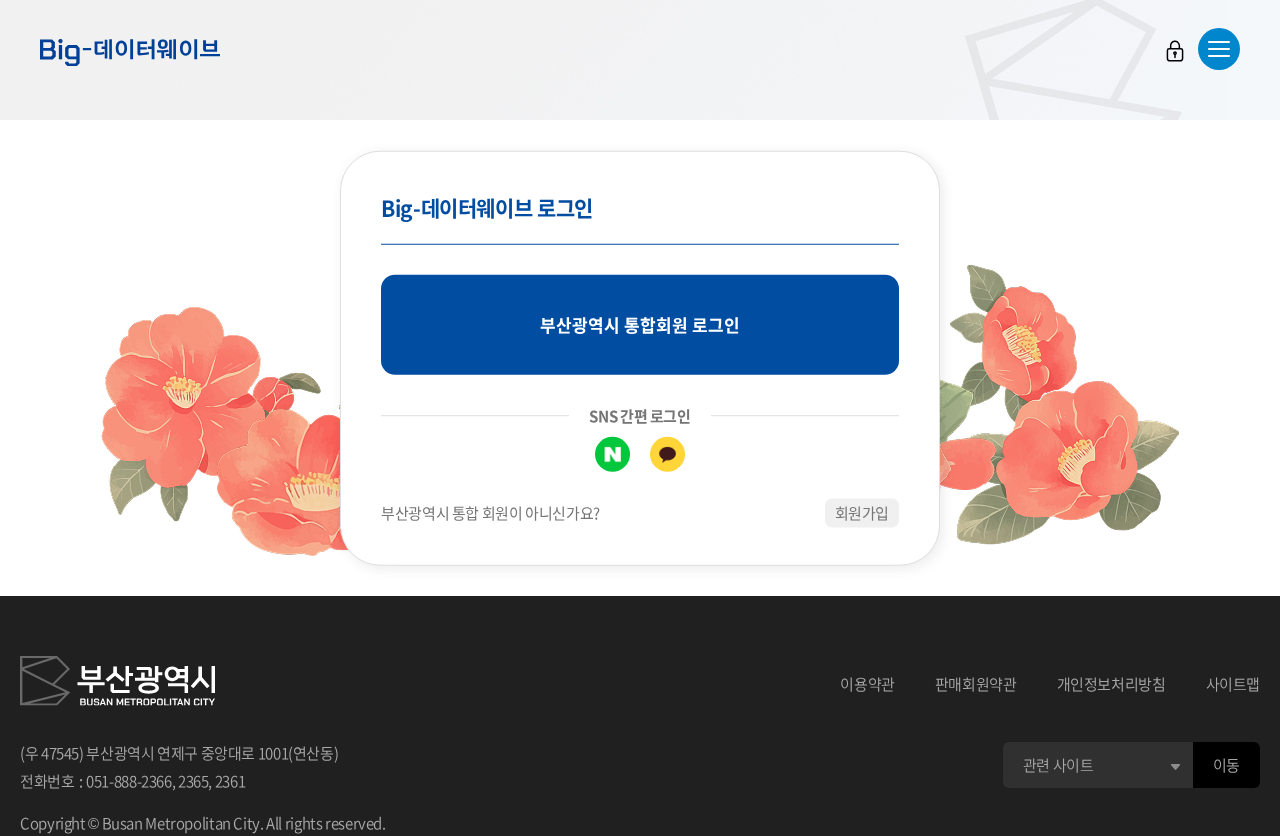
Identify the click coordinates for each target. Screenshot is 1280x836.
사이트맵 (1233, 684)
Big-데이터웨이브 (130, 52)
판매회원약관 (976, 684)
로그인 (1175, 51)
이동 (1226, 765)
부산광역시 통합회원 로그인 (640, 324)
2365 (193, 781)
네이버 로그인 (612, 454)
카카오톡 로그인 (667, 454)
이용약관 (867, 684)
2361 (230, 781)
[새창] (117, 684)
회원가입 (862, 513)
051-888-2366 (129, 781)
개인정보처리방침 (1111, 684)
